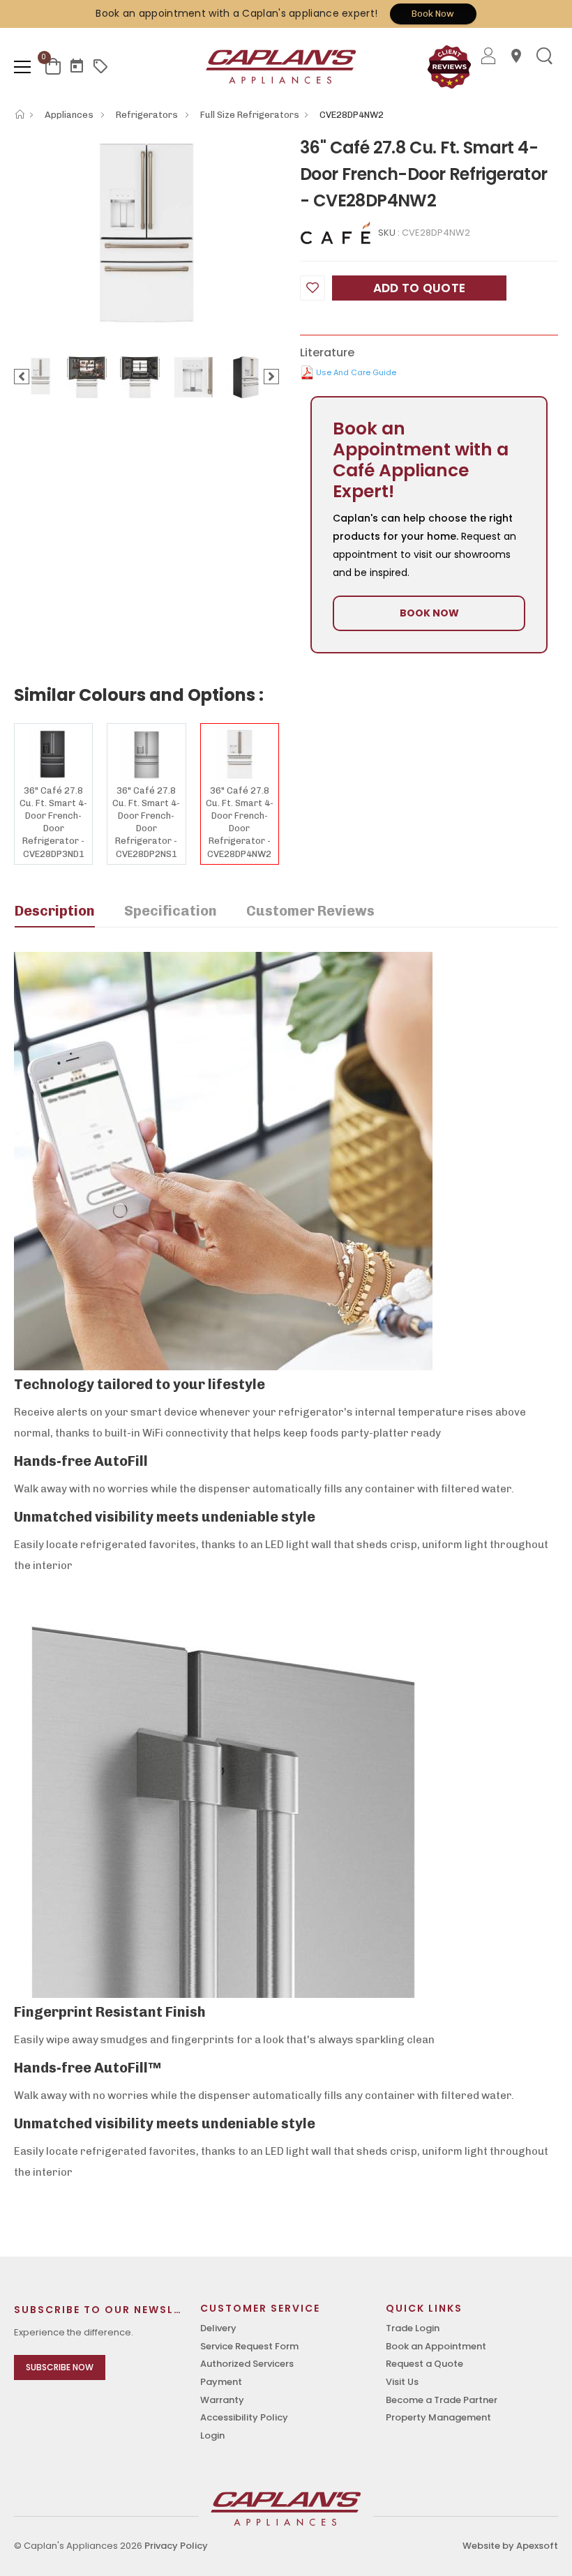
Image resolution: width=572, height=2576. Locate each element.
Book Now (433, 14)
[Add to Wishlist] (313, 288)
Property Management (438, 2417)
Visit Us (402, 2382)
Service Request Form (249, 2346)
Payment (221, 2382)
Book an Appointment (436, 2346)
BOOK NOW (429, 613)
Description (55, 911)
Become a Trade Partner (442, 2400)
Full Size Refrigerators (250, 115)
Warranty (222, 2400)
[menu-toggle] (22, 67)
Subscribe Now (60, 2367)
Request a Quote (424, 2364)
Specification (171, 911)
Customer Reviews (310, 911)
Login (212, 2435)
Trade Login (413, 2328)
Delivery (218, 2328)
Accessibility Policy (244, 2417)
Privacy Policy (176, 2546)
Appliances (70, 115)
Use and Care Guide (356, 372)
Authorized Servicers (247, 2364)
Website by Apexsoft (510, 2546)
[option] (146, 233)
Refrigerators (148, 115)
